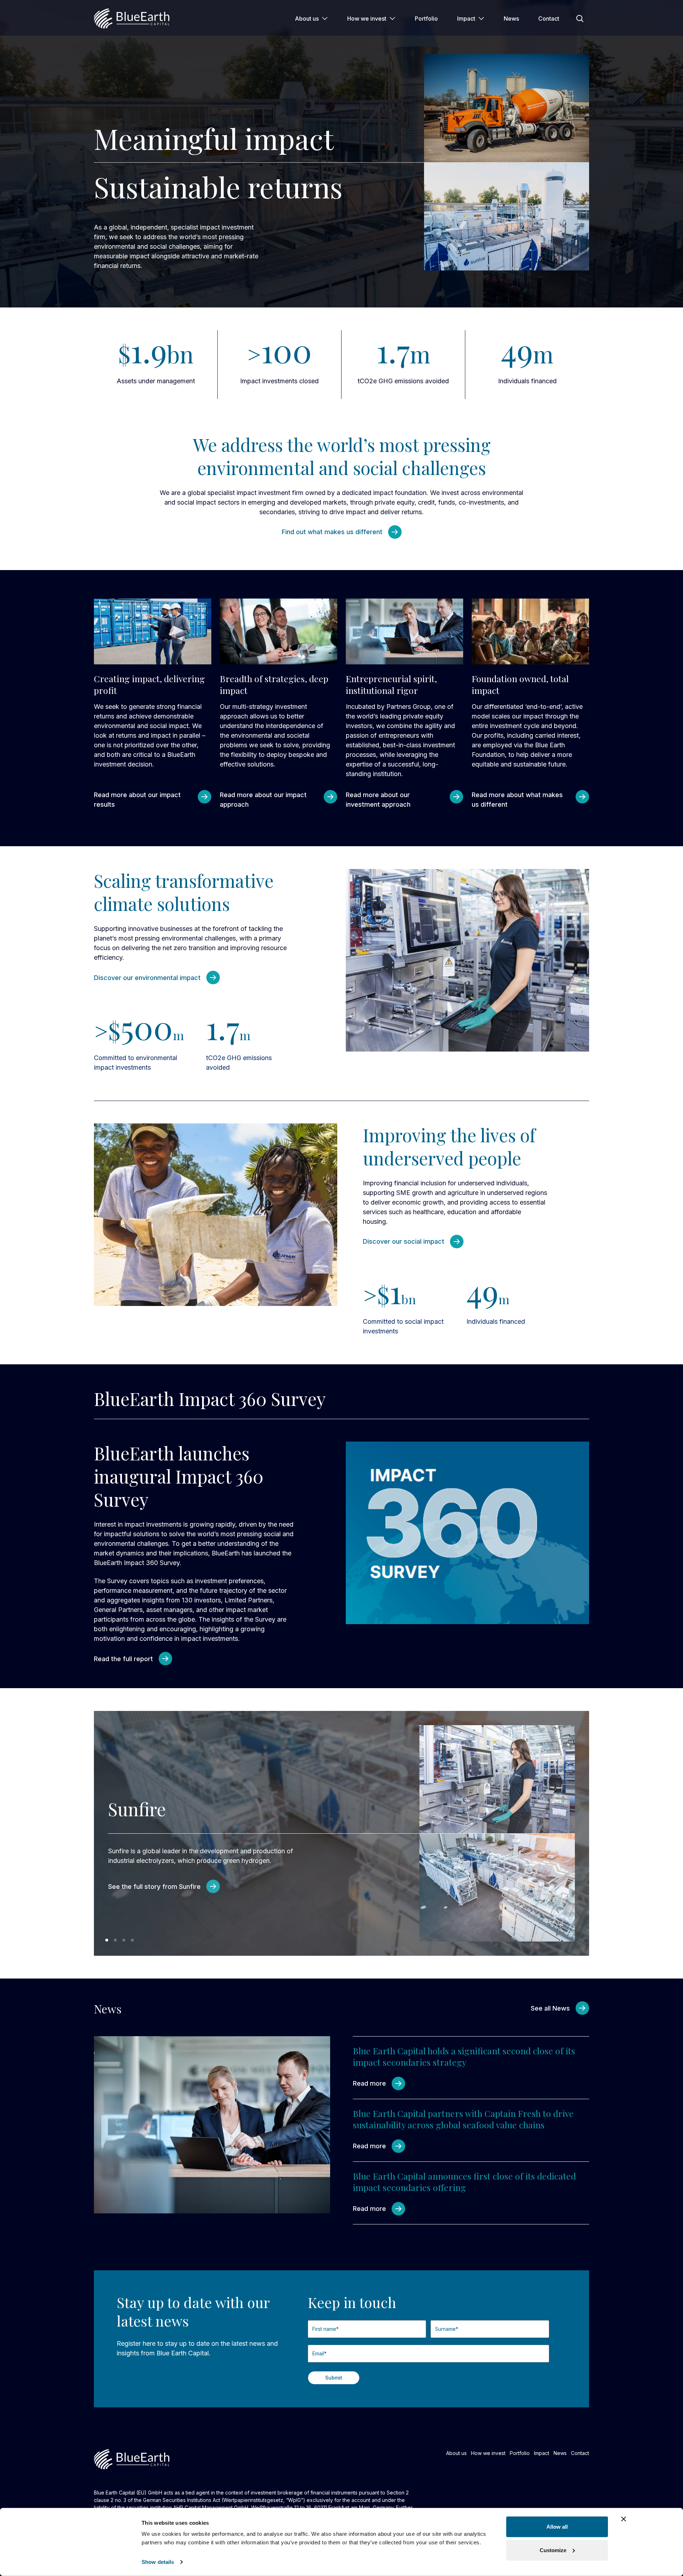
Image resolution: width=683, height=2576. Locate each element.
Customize (553, 2550)
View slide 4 (132, 1940)
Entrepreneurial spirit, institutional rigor (391, 684)
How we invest (367, 19)
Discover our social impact (404, 1241)
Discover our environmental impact (147, 978)
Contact (549, 19)
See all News (550, 2008)
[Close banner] (624, 2519)
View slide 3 (124, 1940)
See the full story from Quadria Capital (167, 1896)
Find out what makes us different (332, 532)
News (511, 19)
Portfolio (426, 19)
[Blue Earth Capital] (132, 19)
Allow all (557, 2527)
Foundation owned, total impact (520, 684)
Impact (466, 19)
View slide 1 (107, 1940)
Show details (158, 2562)
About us (307, 19)
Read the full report (123, 1659)
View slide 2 (115, 1940)
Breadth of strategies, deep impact (274, 684)
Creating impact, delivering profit (149, 684)
